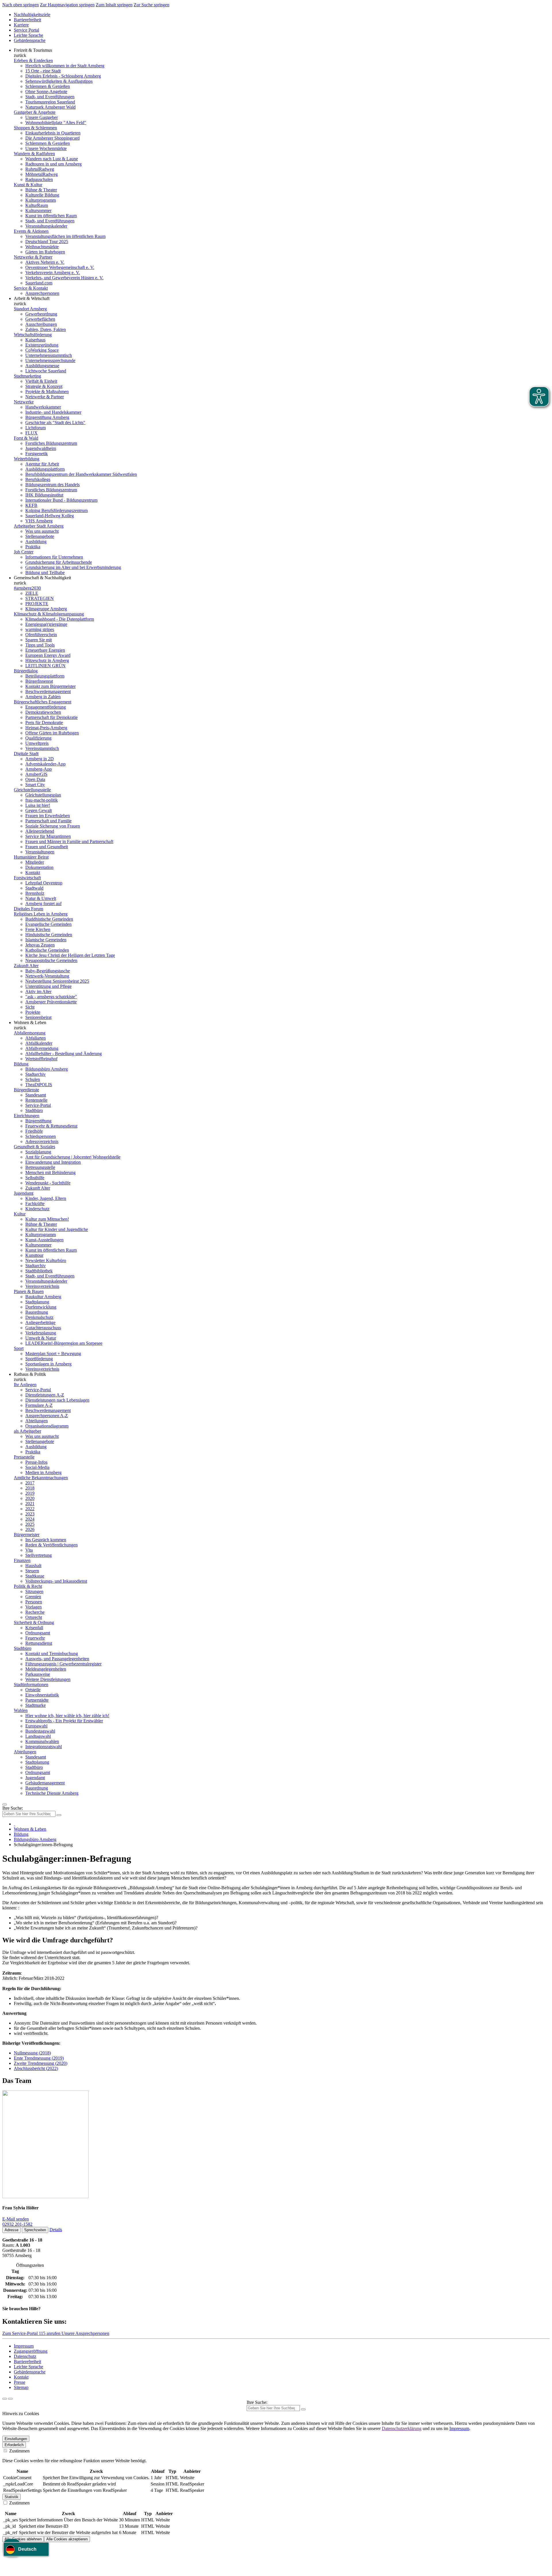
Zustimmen (19, 2451)
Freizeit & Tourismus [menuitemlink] (33, 50)
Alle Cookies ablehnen (23, 2539)
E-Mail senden (16, 2219)
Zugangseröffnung (31, 2351)
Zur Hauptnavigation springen (67, 5)
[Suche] (5, 2399)
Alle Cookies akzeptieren (67, 2539)
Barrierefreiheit (27, 20)
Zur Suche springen (152, 5)
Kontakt (21, 2377)
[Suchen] (303, 2409)
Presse (20, 2382)
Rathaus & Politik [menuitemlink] (30, 1374)
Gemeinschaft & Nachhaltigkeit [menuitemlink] (42, 578)
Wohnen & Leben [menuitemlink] (30, 1022)
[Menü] (5, 1804)
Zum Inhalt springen (114, 5)
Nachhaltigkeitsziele (32, 15)
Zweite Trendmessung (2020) (41, 2063)
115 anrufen (50, 2333)
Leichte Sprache (28, 35)
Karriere (21, 25)
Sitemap (21, 2387)
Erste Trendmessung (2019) (39, 2058)
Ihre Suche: (13, 1808)
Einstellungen (16, 2439)
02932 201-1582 (17, 2224)
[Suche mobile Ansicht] (59, 1815)
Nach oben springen (21, 5)
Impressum (24, 2346)
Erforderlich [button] (14, 2445)
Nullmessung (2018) (32, 2053)
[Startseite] (14, 1824)
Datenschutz (25, 2356)
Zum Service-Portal (21, 2333)
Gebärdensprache (30, 40)
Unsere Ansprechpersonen (85, 2333)
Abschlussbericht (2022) (36, 2068)
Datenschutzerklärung (402, 2428)
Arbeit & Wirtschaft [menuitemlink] (32, 298)
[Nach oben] (10, 2399)
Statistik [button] (11, 2497)
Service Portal (26, 30)
